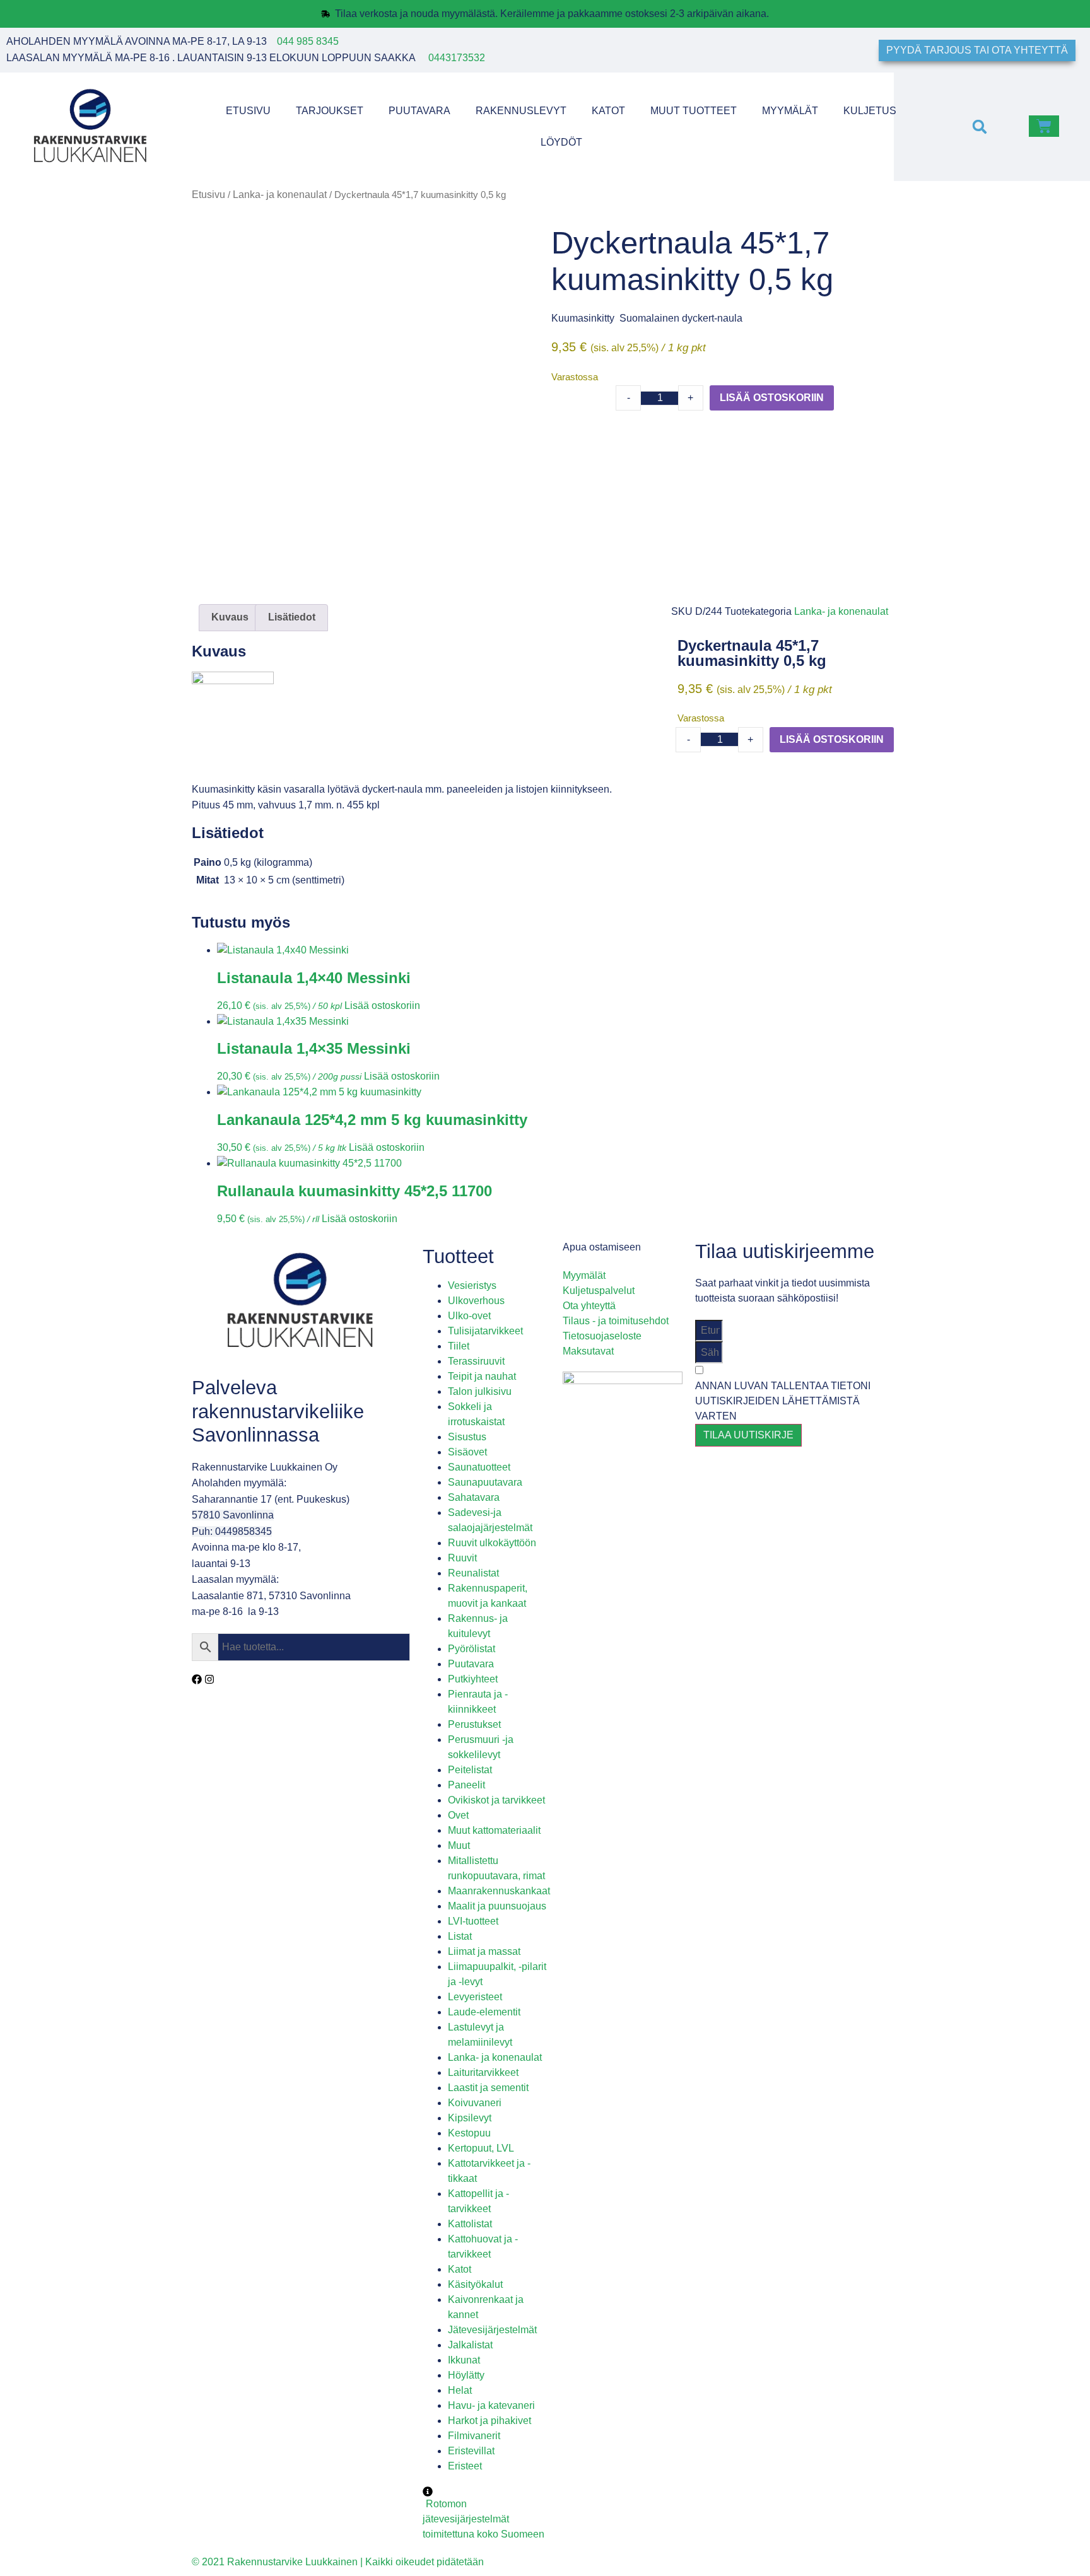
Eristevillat (471, 2451)
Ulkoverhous (476, 1301)
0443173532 (457, 58)
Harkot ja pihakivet (489, 2421)
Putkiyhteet (473, 1679)
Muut (459, 1845)
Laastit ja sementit (488, 2088)
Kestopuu (469, 2133)
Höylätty (466, 2375)
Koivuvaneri (475, 2103)
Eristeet (465, 2466)
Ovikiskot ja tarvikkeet (496, 1800)
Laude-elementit (484, 2012)
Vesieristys (472, 1285)
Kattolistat (470, 2224)
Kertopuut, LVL (481, 2148)
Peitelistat (470, 1770)
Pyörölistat (472, 1649)
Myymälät (790, 111)
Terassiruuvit (476, 1361)
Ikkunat (464, 2360)
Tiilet (459, 1346)
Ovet (458, 1815)
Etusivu (248, 111)
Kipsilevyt (470, 2118)
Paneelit (466, 1785)
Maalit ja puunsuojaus (497, 1906)
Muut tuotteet (694, 111)
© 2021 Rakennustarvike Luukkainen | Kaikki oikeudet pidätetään (338, 2562)
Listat (460, 1936)
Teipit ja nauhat (482, 1376)
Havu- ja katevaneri (491, 2405)
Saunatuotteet (479, 1467)
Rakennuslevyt (521, 111)
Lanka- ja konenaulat (280, 195)
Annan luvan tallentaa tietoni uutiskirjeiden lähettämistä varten (783, 1401)
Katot (608, 111)
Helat (460, 2390)
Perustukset (474, 1724)
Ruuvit (462, 1558)
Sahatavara (474, 1497)
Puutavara (419, 111)
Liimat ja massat (484, 1951)
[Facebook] (197, 1679)
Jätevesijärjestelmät (492, 2330)
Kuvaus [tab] (230, 617)
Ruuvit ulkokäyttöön (492, 1543)
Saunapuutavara (485, 1482)
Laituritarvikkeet (483, 2072)
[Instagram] (209, 1679)
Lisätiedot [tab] (292, 617)
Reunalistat (473, 1573)
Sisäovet (467, 1452)
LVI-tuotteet (473, 1921)
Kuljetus (870, 111)
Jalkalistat (470, 2345)
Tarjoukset (330, 111)
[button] (979, 126)
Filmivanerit (474, 2436)
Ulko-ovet (469, 1316)
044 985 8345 (308, 41)
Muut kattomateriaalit (494, 1830)
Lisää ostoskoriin (772, 398)
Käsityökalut (475, 2284)
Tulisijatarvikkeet (485, 1331)
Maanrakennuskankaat (499, 1891)
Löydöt (561, 142)
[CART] (1044, 126)
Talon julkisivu (480, 1391)
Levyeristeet (475, 1997)
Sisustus (467, 1437)
